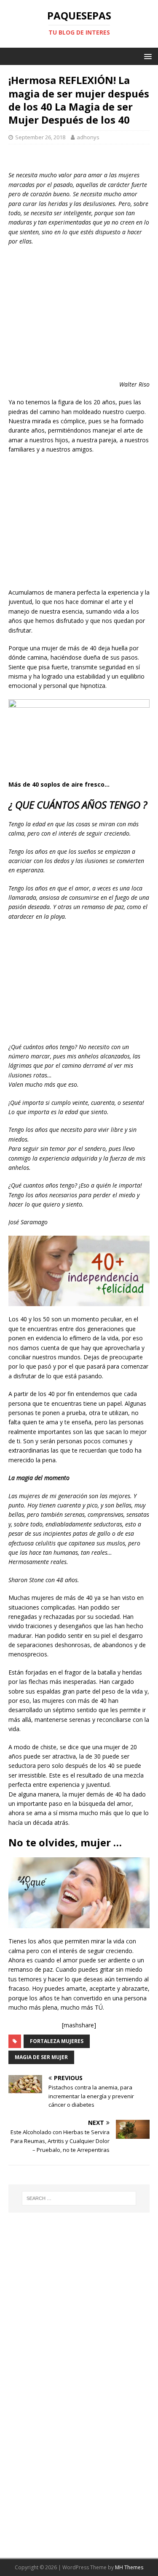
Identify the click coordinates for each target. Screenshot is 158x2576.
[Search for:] (79, 2198)
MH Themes (129, 2567)
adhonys (88, 137)
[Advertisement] (79, 314)
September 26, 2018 (40, 137)
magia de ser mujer (41, 2057)
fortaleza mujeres (57, 2041)
